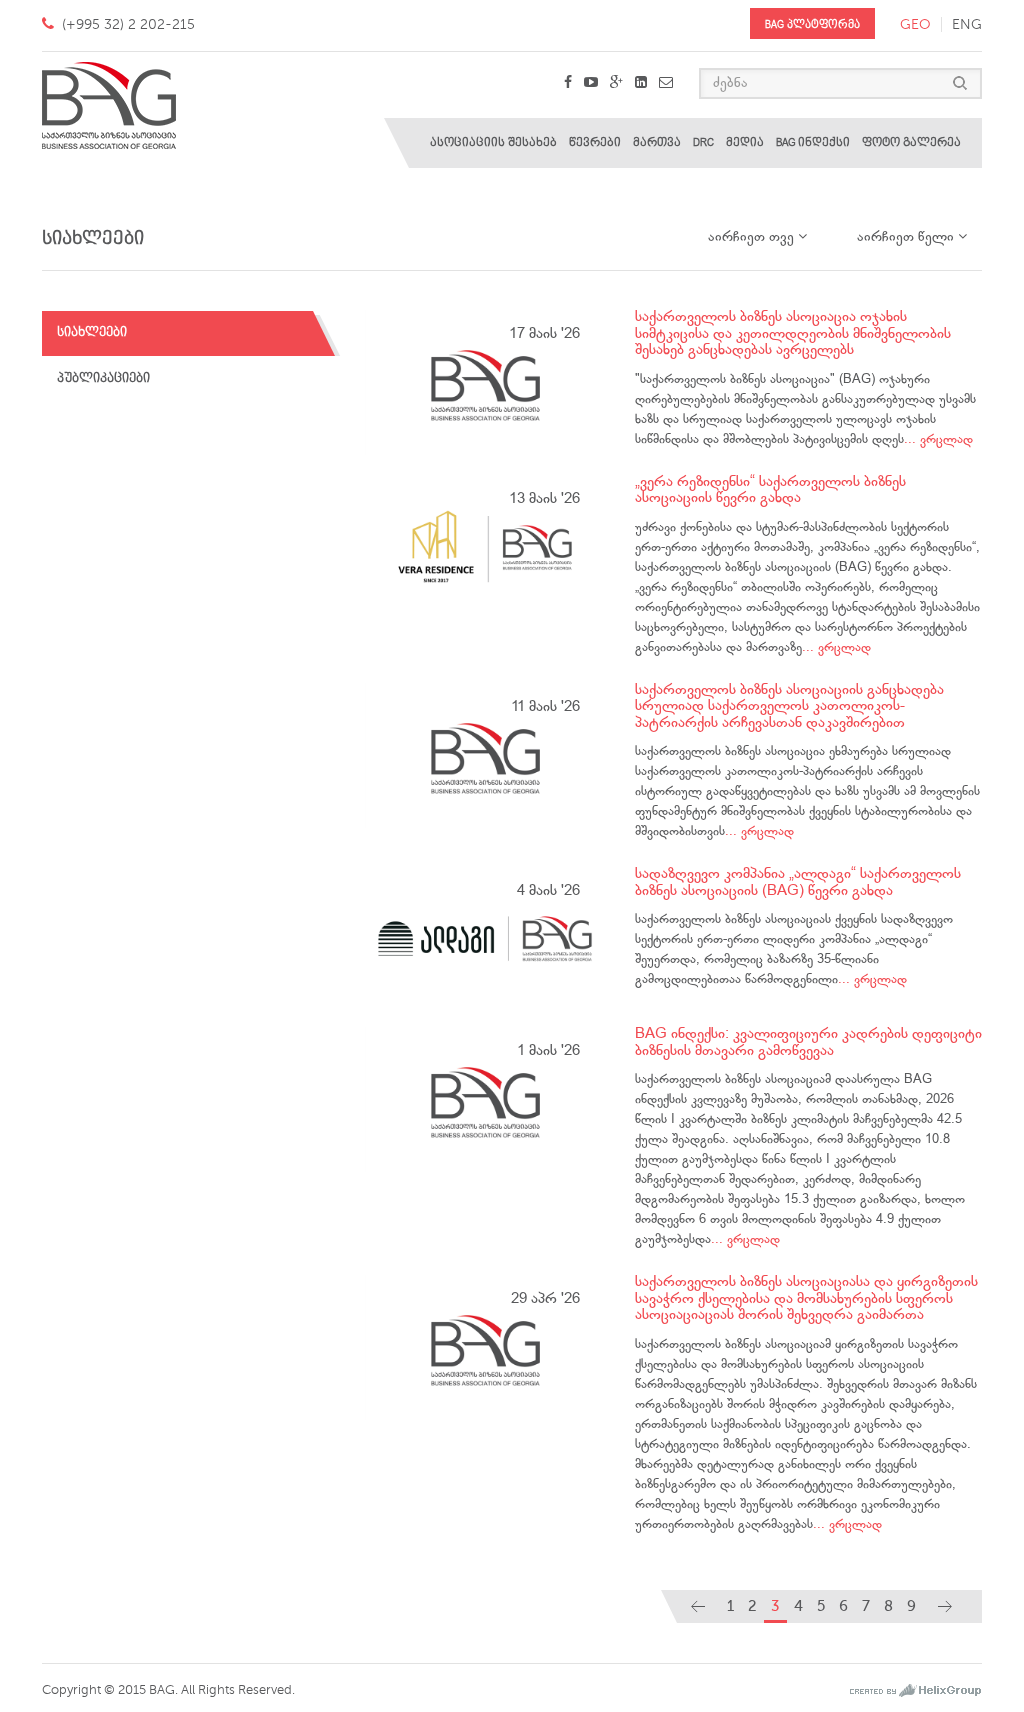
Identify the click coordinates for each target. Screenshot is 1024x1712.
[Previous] (698, 1606)
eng (967, 24)
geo (915, 24)
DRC (703, 142)
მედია (745, 142)
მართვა (657, 142)
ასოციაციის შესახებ (493, 142)
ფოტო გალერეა (911, 142)
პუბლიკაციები (103, 378)
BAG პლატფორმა (812, 24)
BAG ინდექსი (813, 142)
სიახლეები (92, 332)
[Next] (945, 1606)
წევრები (595, 142)
